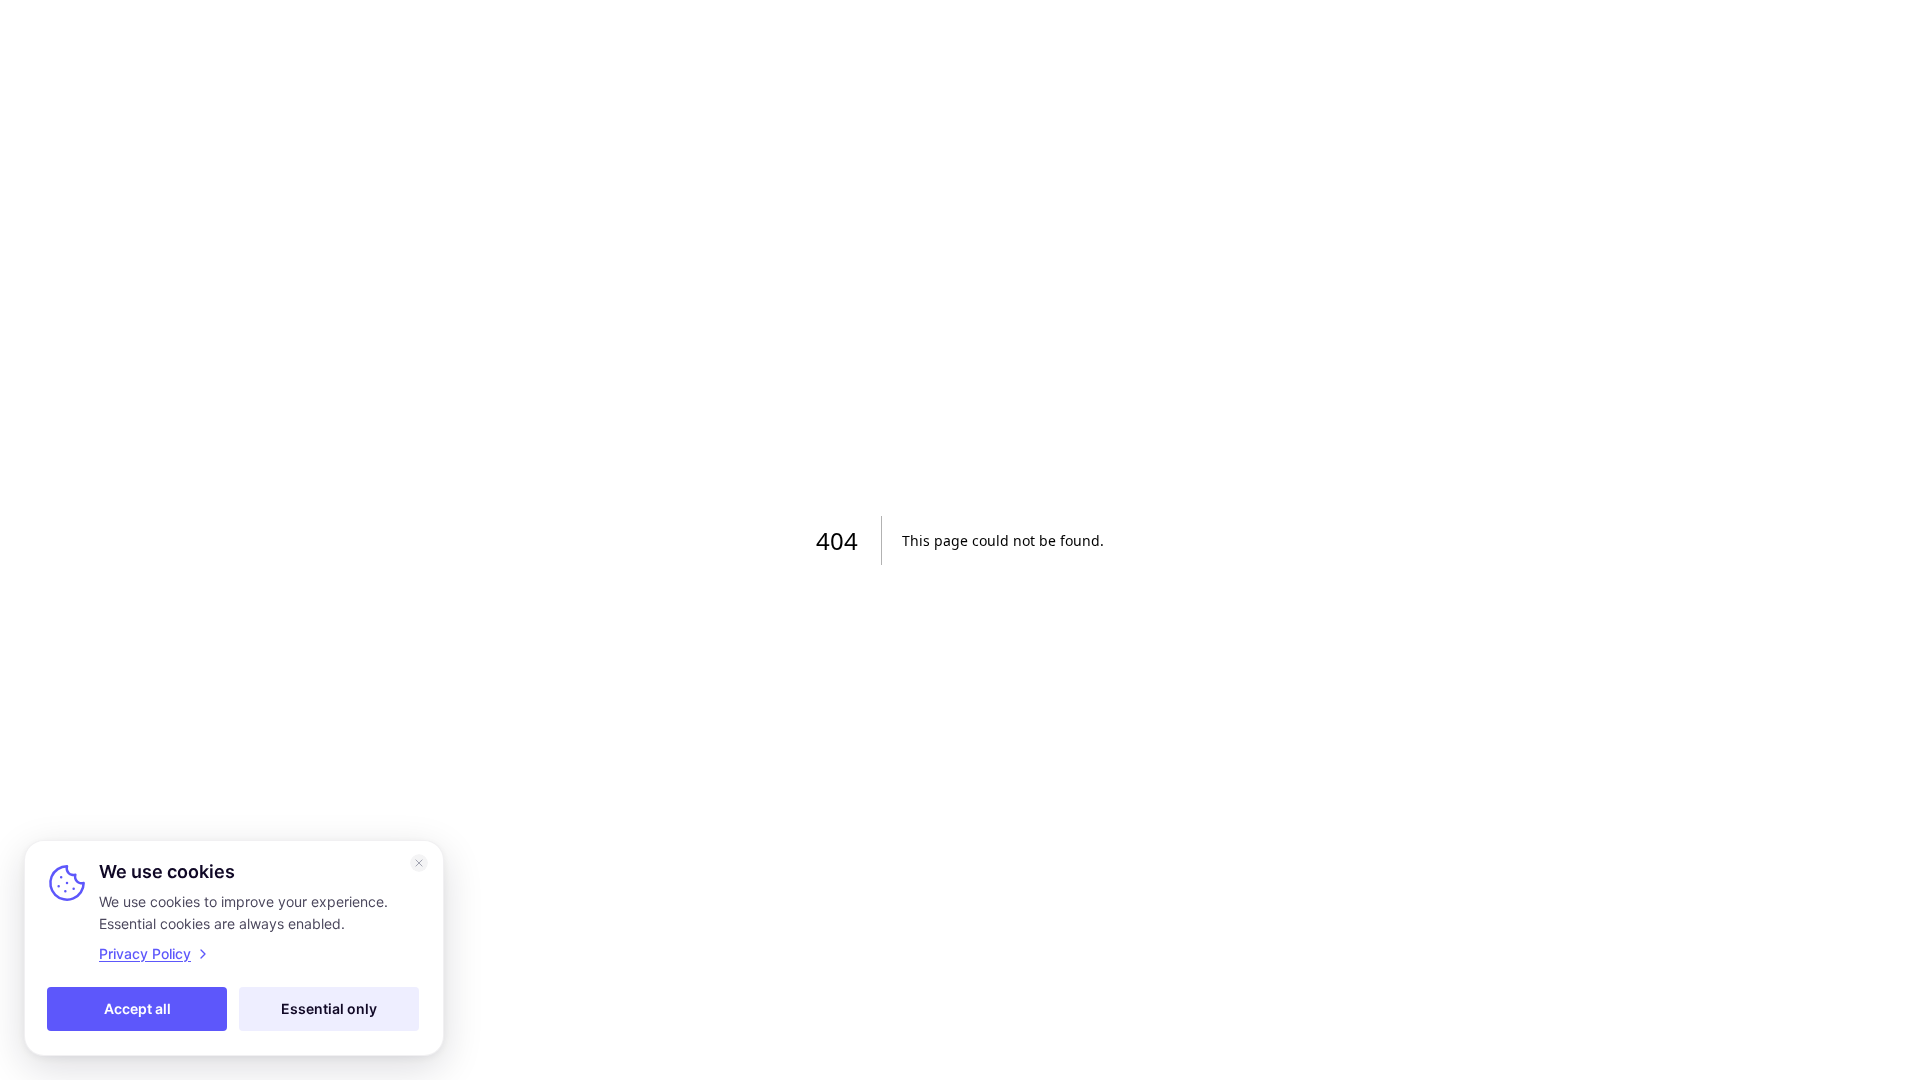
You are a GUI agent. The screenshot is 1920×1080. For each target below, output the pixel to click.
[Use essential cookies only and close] (419, 863)
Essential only (329, 1008)
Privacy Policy (145, 953)
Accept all (137, 1008)
